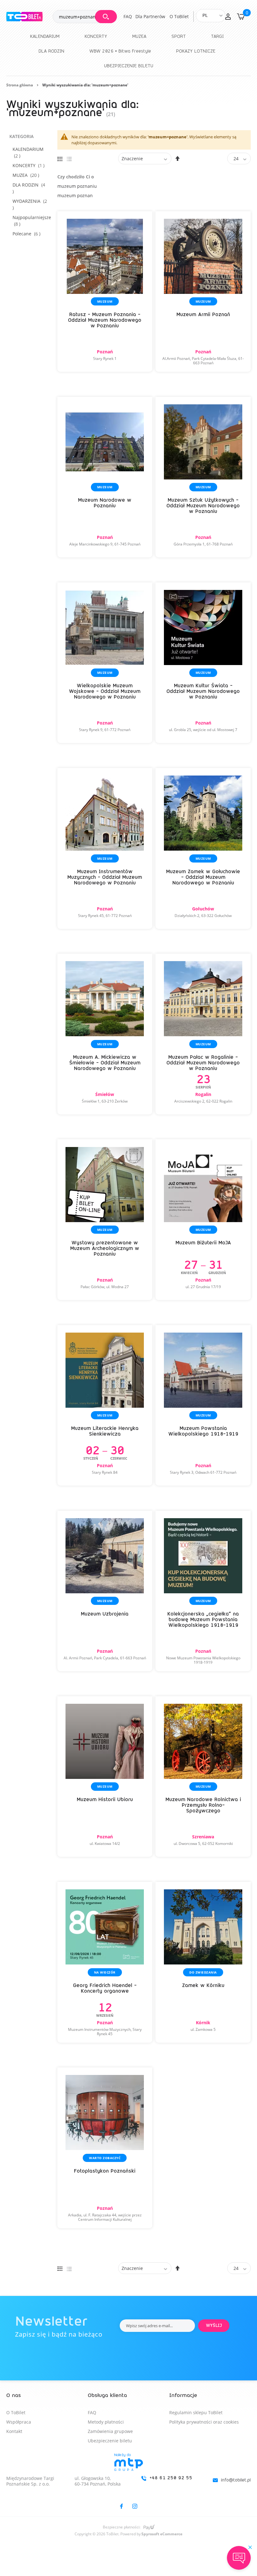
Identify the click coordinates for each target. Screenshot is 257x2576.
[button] (228, 17)
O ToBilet (179, 16)
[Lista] (69, 159)
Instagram (135, 2506)
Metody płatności (106, 2422)
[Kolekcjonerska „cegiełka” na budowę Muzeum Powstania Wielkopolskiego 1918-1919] (203, 1591)
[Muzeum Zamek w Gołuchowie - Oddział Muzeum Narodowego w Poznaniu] (203, 848)
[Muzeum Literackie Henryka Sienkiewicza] (105, 1406)
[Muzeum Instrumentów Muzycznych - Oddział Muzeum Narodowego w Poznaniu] (105, 848)
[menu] (128, 51)
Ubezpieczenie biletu (110, 2441)
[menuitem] (45, 36)
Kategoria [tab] (21, 136)
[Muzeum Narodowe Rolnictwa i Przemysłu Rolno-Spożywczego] (203, 1777)
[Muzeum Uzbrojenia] (105, 1591)
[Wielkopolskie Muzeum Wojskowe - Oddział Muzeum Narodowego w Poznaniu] (105, 663)
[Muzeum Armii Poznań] (203, 292)
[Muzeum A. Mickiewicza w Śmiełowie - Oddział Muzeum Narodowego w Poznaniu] (105, 1034)
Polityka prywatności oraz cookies (204, 2422)
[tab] (128, 2477)
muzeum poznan (75, 195)
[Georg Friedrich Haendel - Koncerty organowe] (105, 1962)
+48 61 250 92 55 (171, 2478)
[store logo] (29, 17)
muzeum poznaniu (77, 186)
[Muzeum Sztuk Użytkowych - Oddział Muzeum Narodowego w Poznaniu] (203, 477)
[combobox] (85, 17)
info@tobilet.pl (236, 2480)
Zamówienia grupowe (110, 2431)
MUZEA (28, 175)
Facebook (121, 2506)
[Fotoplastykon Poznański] (105, 2148)
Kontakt (14, 2431)
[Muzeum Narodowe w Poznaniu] (105, 477)
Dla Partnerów (150, 16)
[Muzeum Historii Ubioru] (105, 1777)
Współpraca (19, 2422)
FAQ (128, 16)
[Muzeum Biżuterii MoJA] (203, 1220)
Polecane (28, 234)
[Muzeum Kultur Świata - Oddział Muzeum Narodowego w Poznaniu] (203, 663)
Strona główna (20, 85)
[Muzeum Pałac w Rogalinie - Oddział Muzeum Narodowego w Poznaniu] (203, 1034)
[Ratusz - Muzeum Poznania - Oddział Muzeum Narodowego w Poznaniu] (105, 292)
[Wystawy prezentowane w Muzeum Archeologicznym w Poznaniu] (105, 1220)
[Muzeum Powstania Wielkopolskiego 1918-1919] (203, 1406)
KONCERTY (30, 165)
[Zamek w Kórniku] (203, 1962)
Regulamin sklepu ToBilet (196, 2412)
